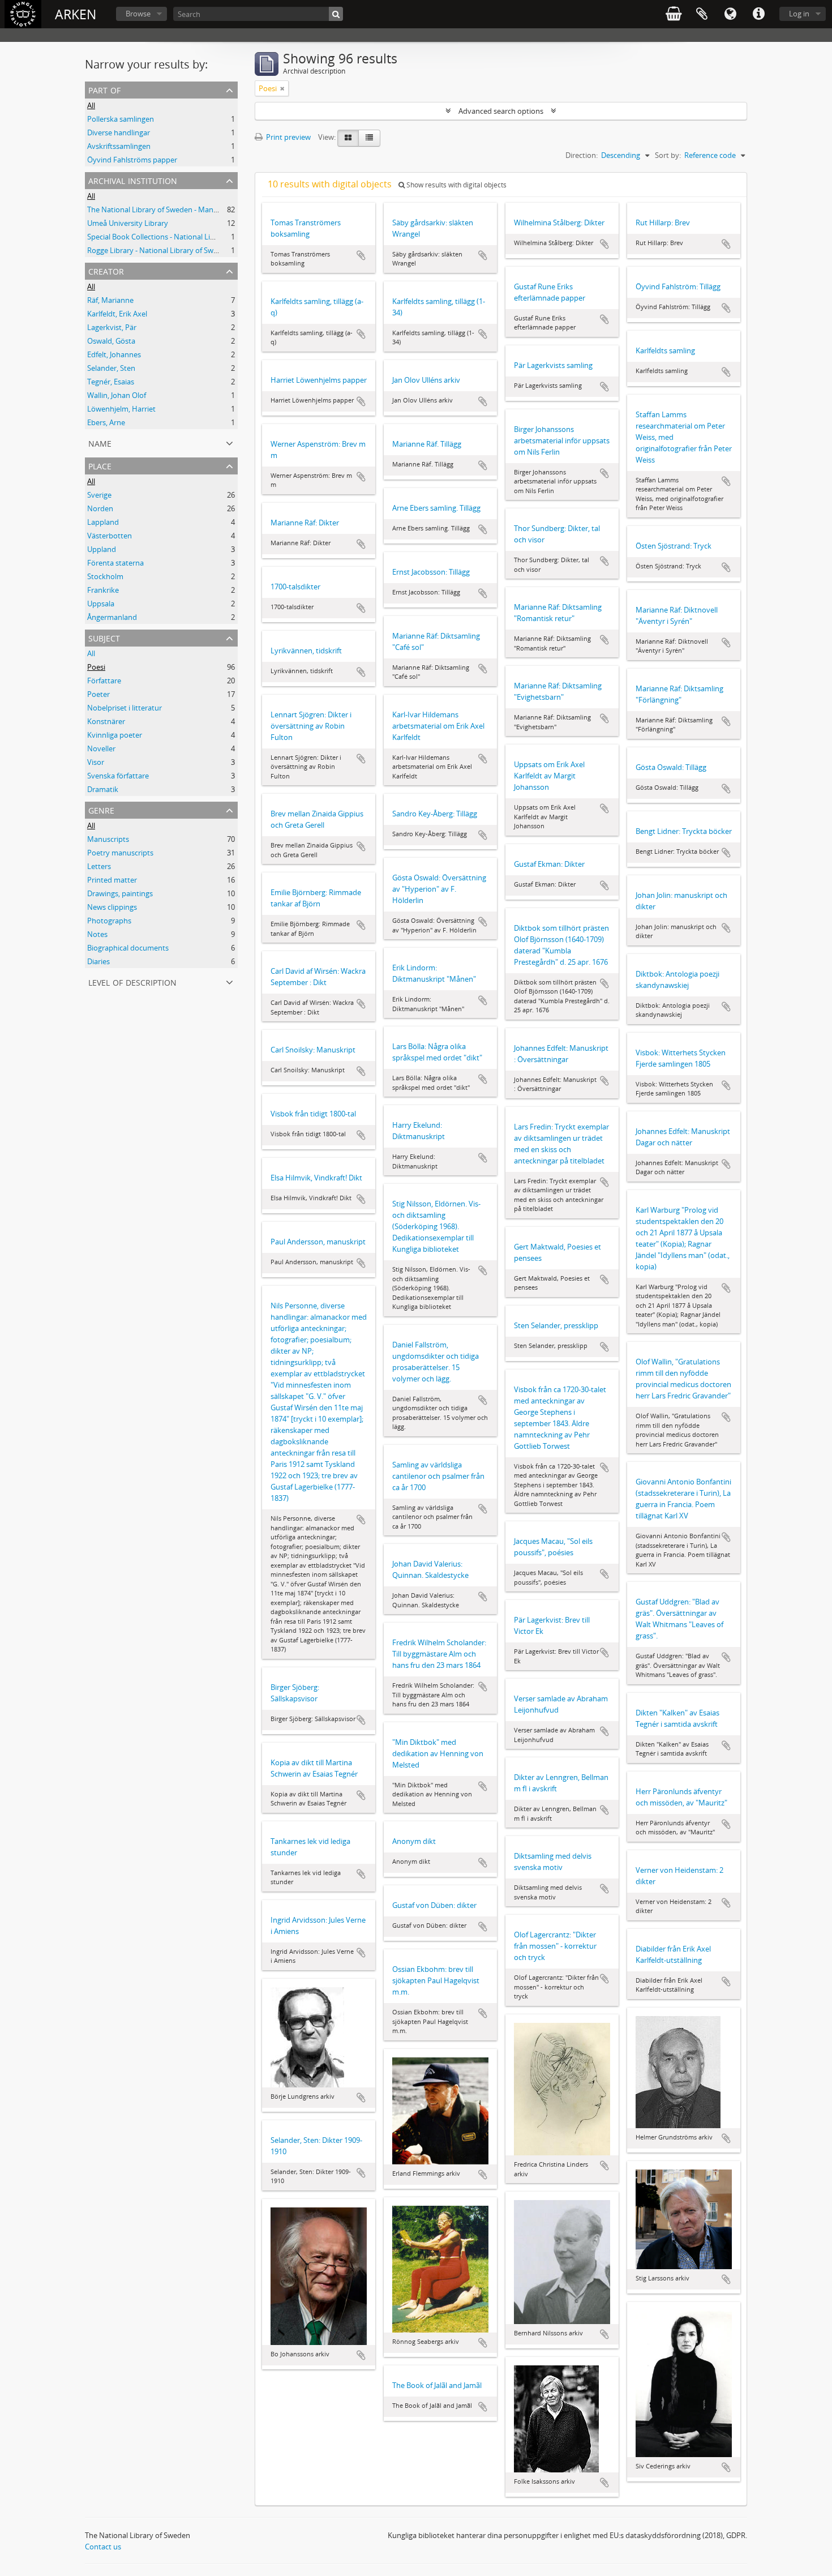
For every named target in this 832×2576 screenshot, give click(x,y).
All (91, 105)
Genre (101, 809)
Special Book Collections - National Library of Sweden (176, 237)
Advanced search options (501, 111)
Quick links (758, 14)
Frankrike (103, 590)
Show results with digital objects (456, 185)
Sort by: (668, 155)
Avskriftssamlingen (119, 146)
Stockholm (105, 576)
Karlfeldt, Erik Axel (117, 314)
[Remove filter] (282, 88)
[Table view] (369, 138)
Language (730, 14)
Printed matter (112, 880)
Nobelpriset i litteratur (125, 708)
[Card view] (348, 138)
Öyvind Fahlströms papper (132, 160)
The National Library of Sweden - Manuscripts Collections (183, 209)
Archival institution (133, 180)
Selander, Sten (111, 368)
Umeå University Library (128, 223)
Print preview (288, 137)
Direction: (582, 155)
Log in (799, 14)
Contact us (103, 2547)
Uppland (102, 549)
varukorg (674, 14)
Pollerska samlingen (121, 119)
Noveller (101, 748)
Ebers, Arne (106, 422)
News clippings (112, 907)
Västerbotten (110, 536)
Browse (138, 14)
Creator (106, 270)
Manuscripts (108, 839)
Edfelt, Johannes (114, 354)
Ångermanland (112, 617)
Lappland (103, 522)
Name (100, 442)
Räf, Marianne (110, 300)
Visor (96, 762)
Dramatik (103, 789)
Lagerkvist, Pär (112, 327)
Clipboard (702, 14)
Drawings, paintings (120, 893)
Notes (97, 934)
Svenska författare (118, 776)
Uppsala (101, 604)
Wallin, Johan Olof (117, 395)
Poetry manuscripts (120, 853)
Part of (104, 89)
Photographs (109, 921)
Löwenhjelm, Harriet (121, 409)
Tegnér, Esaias (111, 382)
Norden (100, 508)
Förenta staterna (115, 563)
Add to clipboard (361, 255)
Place (100, 465)
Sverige (99, 495)
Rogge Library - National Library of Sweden (159, 250)
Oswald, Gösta (111, 341)
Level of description (132, 981)
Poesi (96, 667)
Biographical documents (128, 948)
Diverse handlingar (119, 132)
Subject (104, 637)
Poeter (98, 694)
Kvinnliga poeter (115, 735)
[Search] (336, 14)
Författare (104, 681)
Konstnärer (106, 721)
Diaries (98, 961)
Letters (99, 866)
